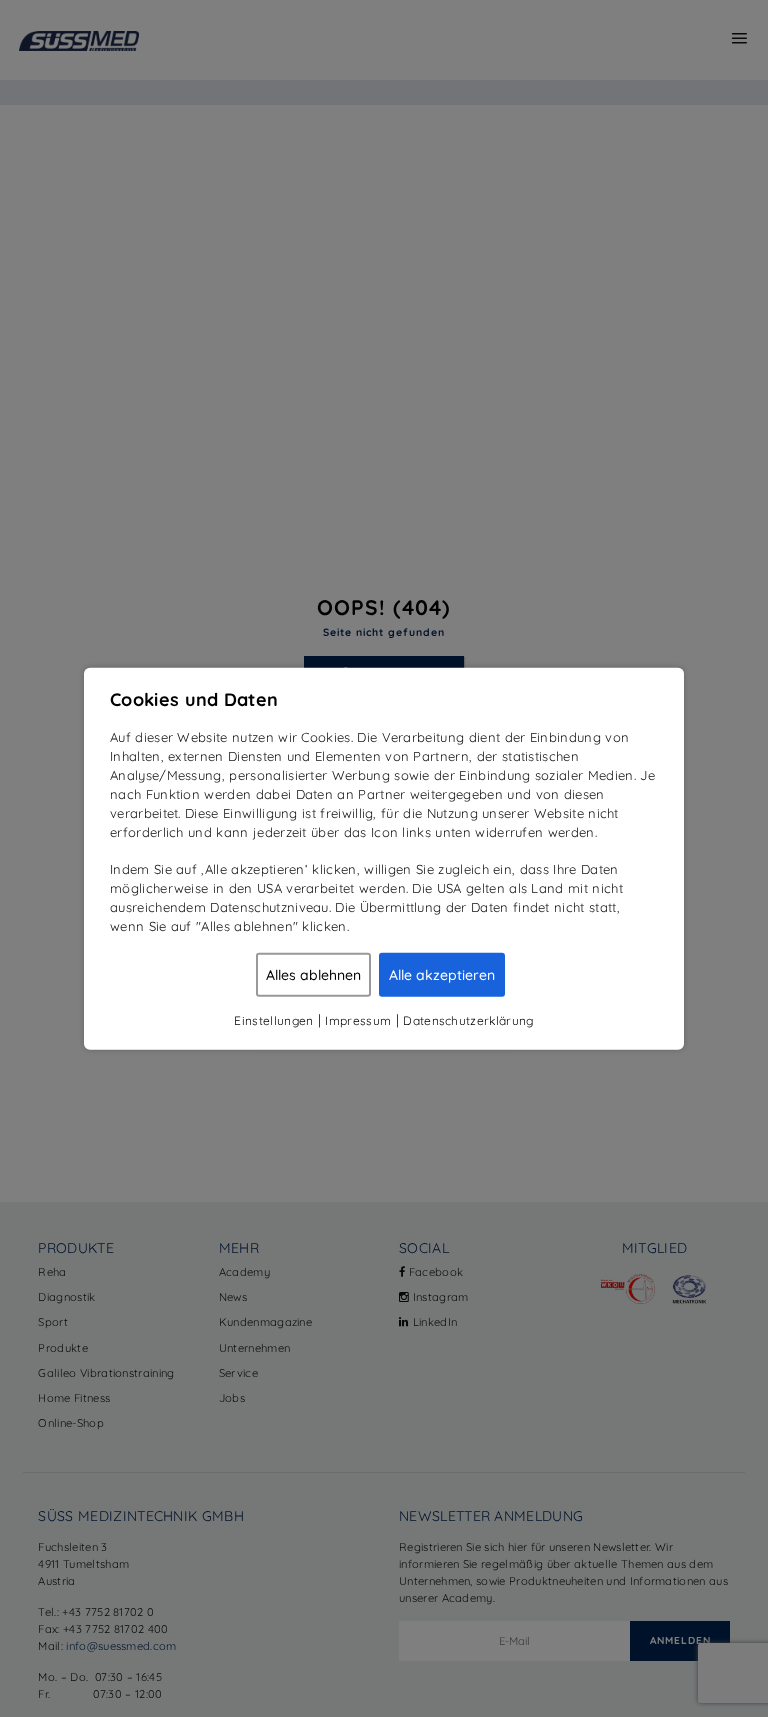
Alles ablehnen (313, 974)
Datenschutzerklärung (468, 1019)
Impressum (358, 1019)
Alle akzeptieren (442, 974)
